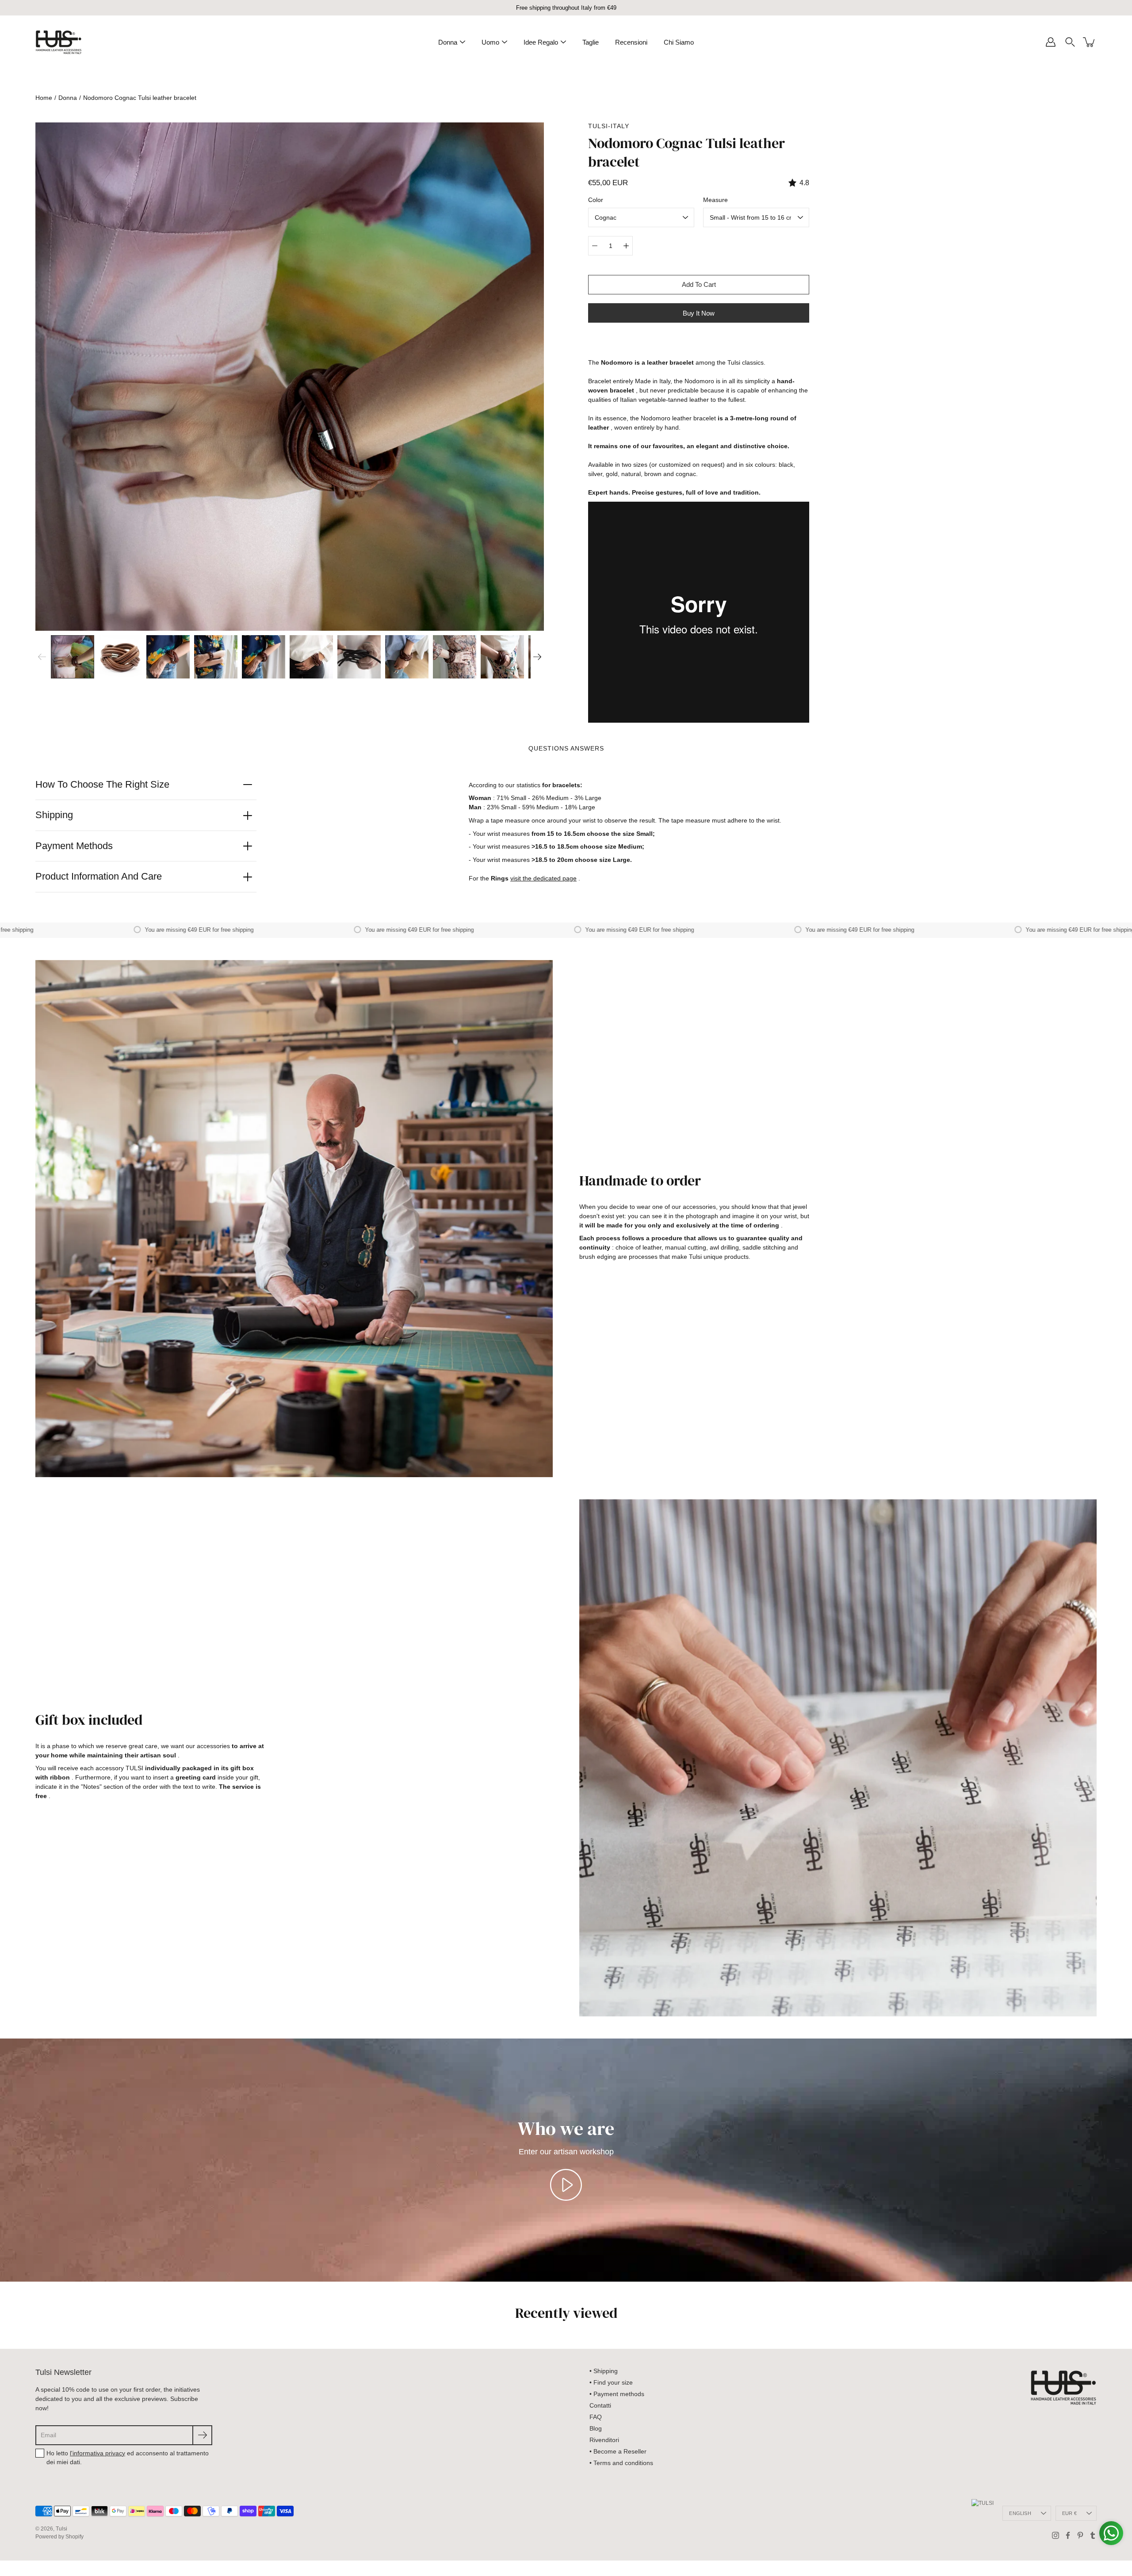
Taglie (591, 42)
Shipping (54, 815)
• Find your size (611, 2382)
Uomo (490, 42)
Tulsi (61, 2529)
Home (44, 98)
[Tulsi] (59, 42)
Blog (596, 2428)
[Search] (1070, 42)
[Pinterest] (1080, 2535)
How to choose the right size (102, 784)
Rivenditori (604, 2440)
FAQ (596, 2417)
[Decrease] (595, 246)
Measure (715, 200)
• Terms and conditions (621, 2463)
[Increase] (626, 246)
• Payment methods (617, 2394)
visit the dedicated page (543, 878)
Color (596, 200)
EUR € (1069, 2513)
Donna (448, 42)
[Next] (537, 657)
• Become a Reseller (618, 2451)
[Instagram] (1056, 2535)
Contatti (600, 2405)
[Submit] (202, 2435)
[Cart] (1090, 42)
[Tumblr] (1093, 2535)
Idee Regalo (541, 42)
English (1020, 2513)
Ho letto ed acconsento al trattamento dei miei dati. (128, 2458)
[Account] (1051, 42)
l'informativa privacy (98, 2453)
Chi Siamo (679, 42)
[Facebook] (1068, 2535)
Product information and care (99, 876)
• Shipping (604, 2371)
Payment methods (74, 846)
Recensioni (631, 42)
